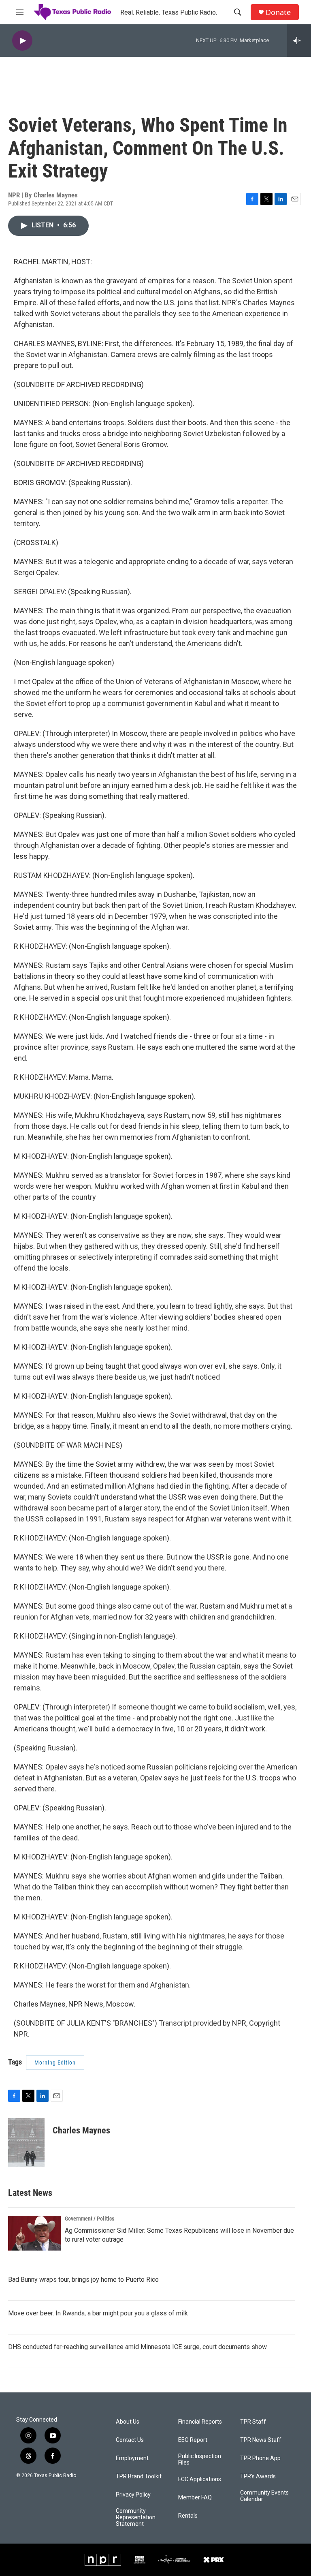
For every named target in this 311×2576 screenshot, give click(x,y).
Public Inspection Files (200, 2459)
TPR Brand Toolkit (139, 2477)
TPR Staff (253, 2422)
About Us (128, 2422)
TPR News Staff (261, 2440)
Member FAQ (195, 2498)
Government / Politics (89, 2219)
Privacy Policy (133, 2495)
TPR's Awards (258, 2477)
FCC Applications (200, 2479)
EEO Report (193, 2440)
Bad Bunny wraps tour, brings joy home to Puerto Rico (83, 2280)
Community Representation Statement (136, 2517)
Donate (278, 12)
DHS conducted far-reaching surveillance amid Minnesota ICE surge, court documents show (137, 2347)
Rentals (188, 2516)
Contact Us (130, 2440)
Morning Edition (55, 2063)
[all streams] (299, 41)
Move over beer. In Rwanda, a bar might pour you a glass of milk (98, 2313)
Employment (132, 2458)
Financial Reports (200, 2422)
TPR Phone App (260, 2458)
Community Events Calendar (264, 2496)
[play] (22, 41)
